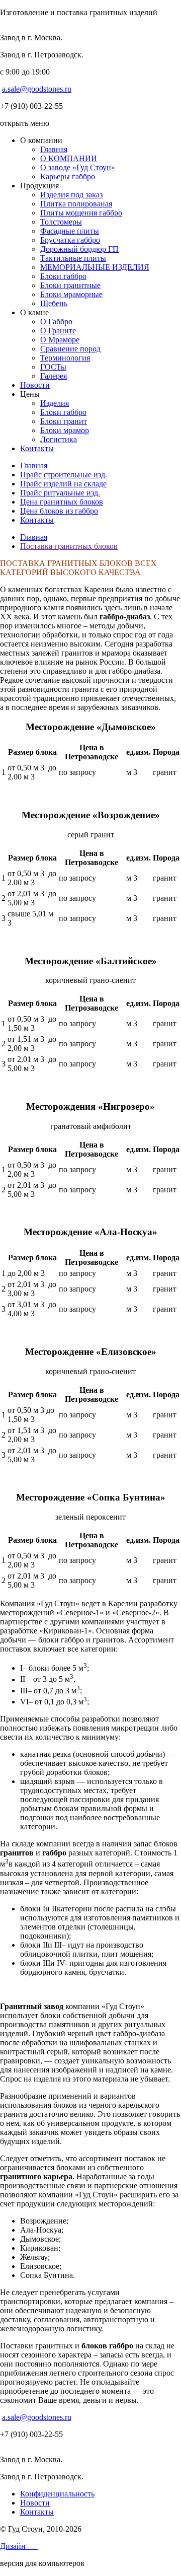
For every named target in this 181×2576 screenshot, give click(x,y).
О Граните (58, 331)
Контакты (37, 448)
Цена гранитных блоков (62, 502)
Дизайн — (19, 2546)
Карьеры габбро (68, 176)
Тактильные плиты (73, 258)
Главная (54, 149)
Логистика (59, 439)
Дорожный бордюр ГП (79, 249)
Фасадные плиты (70, 231)
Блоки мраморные (71, 294)
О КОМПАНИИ (69, 158)
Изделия (55, 403)
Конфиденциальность (57, 2494)
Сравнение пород (70, 349)
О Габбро (56, 321)
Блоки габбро (63, 276)
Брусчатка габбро (70, 240)
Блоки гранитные (70, 285)
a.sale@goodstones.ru (37, 89)
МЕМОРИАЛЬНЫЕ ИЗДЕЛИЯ (95, 267)
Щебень (54, 303)
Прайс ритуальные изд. (60, 493)
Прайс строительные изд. (64, 475)
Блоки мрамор (65, 430)
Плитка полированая (76, 204)
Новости (35, 385)
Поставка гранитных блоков (69, 546)
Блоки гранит (64, 421)
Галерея (54, 376)
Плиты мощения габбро (81, 213)
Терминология (65, 358)
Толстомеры (61, 222)
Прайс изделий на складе (63, 484)
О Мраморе (60, 340)
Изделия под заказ (71, 195)
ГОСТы (53, 367)
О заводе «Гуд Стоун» (78, 167)
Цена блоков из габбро (59, 511)
